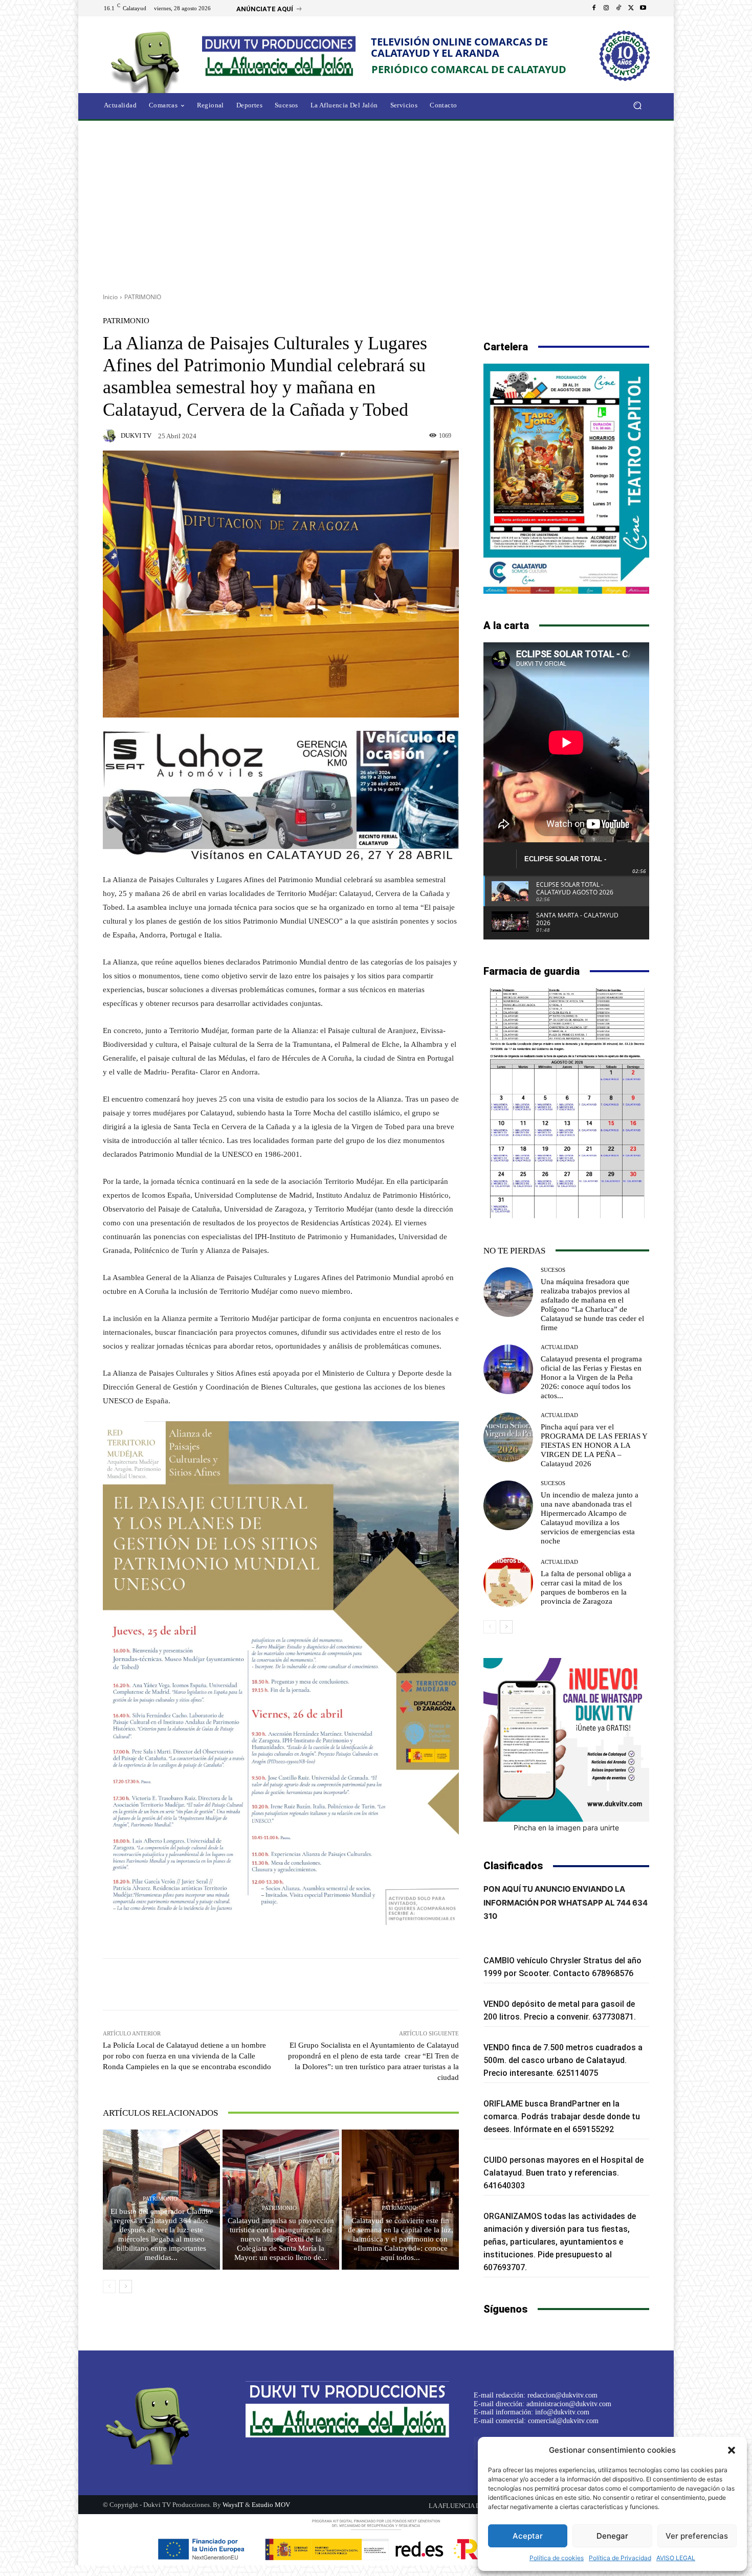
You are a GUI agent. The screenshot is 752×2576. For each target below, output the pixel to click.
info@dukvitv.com (562, 2412)
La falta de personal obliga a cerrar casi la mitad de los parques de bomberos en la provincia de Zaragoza (586, 1587)
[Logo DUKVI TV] (148, 61)
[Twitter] (631, 8)
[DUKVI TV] (111, 436)
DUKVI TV (136, 435)
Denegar (612, 2536)
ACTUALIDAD (559, 1347)
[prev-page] (109, 2287)
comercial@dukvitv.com (563, 2421)
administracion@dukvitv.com (569, 2404)
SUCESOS (553, 1270)
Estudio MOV (271, 2505)
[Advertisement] (376, 203)
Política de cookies (557, 2558)
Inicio (110, 297)
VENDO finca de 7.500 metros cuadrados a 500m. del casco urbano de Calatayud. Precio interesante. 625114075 (563, 2060)
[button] (732, 2450)
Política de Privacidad (620, 2558)
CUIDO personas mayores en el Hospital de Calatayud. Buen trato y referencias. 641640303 (563, 2173)
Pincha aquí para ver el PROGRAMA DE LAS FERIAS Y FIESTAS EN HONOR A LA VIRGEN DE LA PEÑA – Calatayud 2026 (594, 1445)
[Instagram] (606, 8)
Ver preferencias (697, 2536)
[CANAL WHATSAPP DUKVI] (566, 1740)
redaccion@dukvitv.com (562, 2395)
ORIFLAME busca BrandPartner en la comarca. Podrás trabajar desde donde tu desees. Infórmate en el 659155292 (562, 2116)
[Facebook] (594, 8)
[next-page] (126, 2287)
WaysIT (233, 2505)
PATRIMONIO (143, 297)
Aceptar (528, 2536)
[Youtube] (643, 8)
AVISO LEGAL (676, 2558)
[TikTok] (618, 8)
